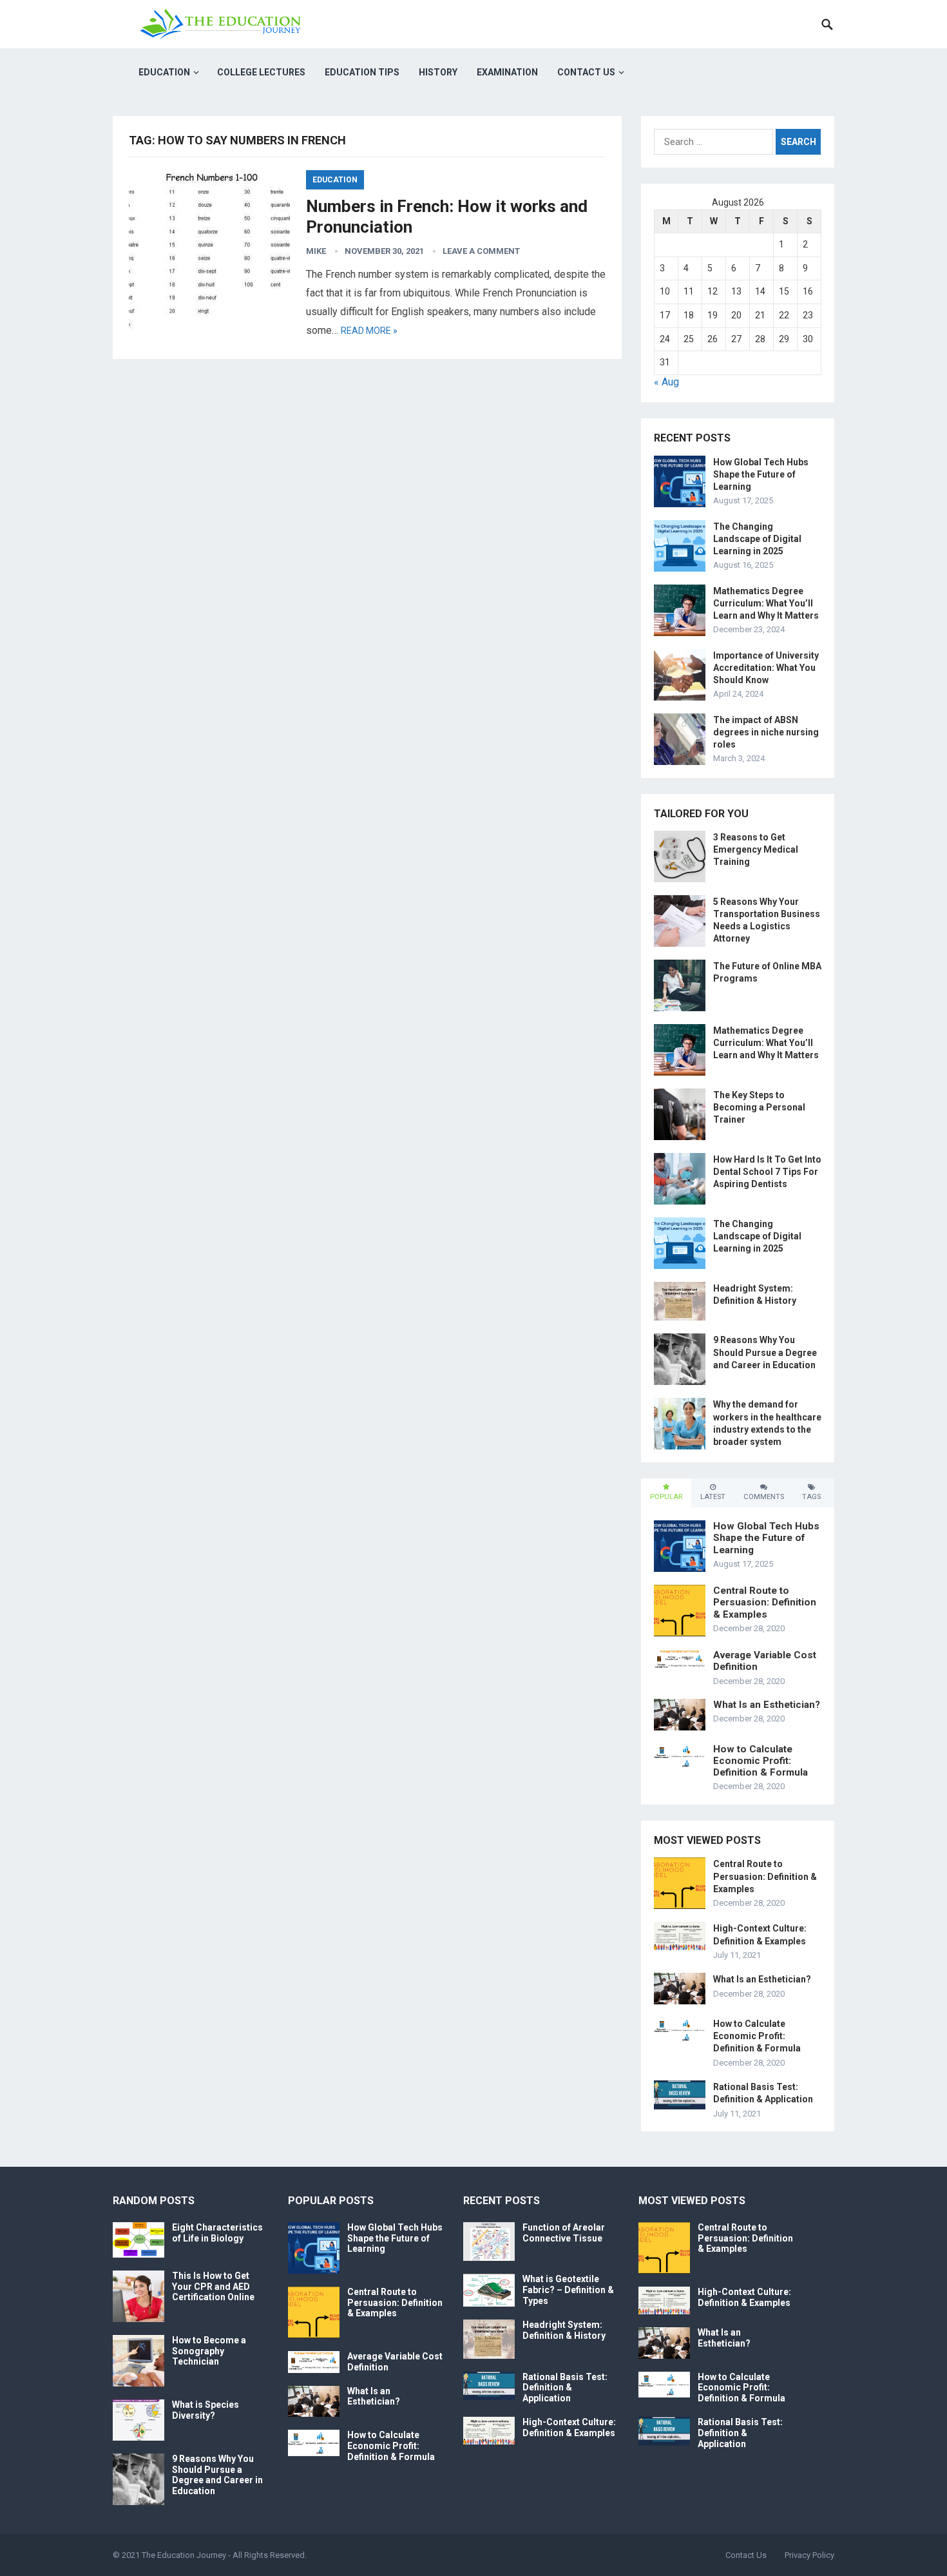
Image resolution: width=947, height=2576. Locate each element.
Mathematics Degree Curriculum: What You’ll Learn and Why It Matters (766, 603)
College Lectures (261, 72)
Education (164, 72)
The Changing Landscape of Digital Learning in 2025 (757, 539)
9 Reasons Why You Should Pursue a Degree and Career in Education (765, 1352)
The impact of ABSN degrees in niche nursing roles (766, 732)
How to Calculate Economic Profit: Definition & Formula (760, 1761)
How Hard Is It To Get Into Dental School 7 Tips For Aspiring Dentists (767, 1172)
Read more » (369, 331)
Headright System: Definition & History (564, 2330)
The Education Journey (184, 2555)
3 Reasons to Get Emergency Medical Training (756, 849)
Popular (666, 1497)
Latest (713, 1497)
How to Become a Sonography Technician (209, 2351)
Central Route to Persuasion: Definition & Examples (765, 1602)
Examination (507, 72)
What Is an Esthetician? (767, 1705)
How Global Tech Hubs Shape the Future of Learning (761, 474)
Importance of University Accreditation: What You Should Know (766, 668)
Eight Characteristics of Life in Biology (217, 2233)
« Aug (666, 382)
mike (316, 251)
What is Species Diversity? (206, 2410)
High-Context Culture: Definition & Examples (569, 2427)
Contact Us (586, 72)
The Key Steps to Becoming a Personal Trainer (759, 1107)
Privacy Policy (809, 2555)
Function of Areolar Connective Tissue (564, 2233)
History (438, 72)
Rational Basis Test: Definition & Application (565, 2388)
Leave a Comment (481, 251)
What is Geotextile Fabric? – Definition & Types (568, 2290)
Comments (764, 1497)
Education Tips (362, 72)
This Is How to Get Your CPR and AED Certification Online (213, 2287)
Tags (811, 1497)
